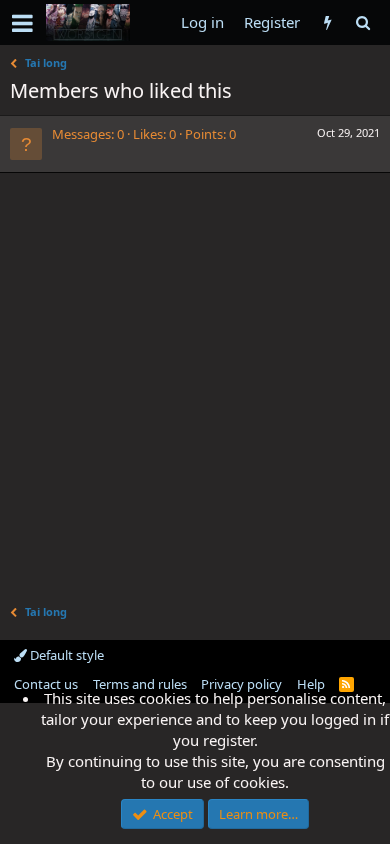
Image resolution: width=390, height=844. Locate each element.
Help (311, 684)
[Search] (362, 22)
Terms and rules (140, 684)
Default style (65, 655)
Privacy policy (241, 684)
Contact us (46, 684)
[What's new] (327, 22)
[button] (22, 23)
